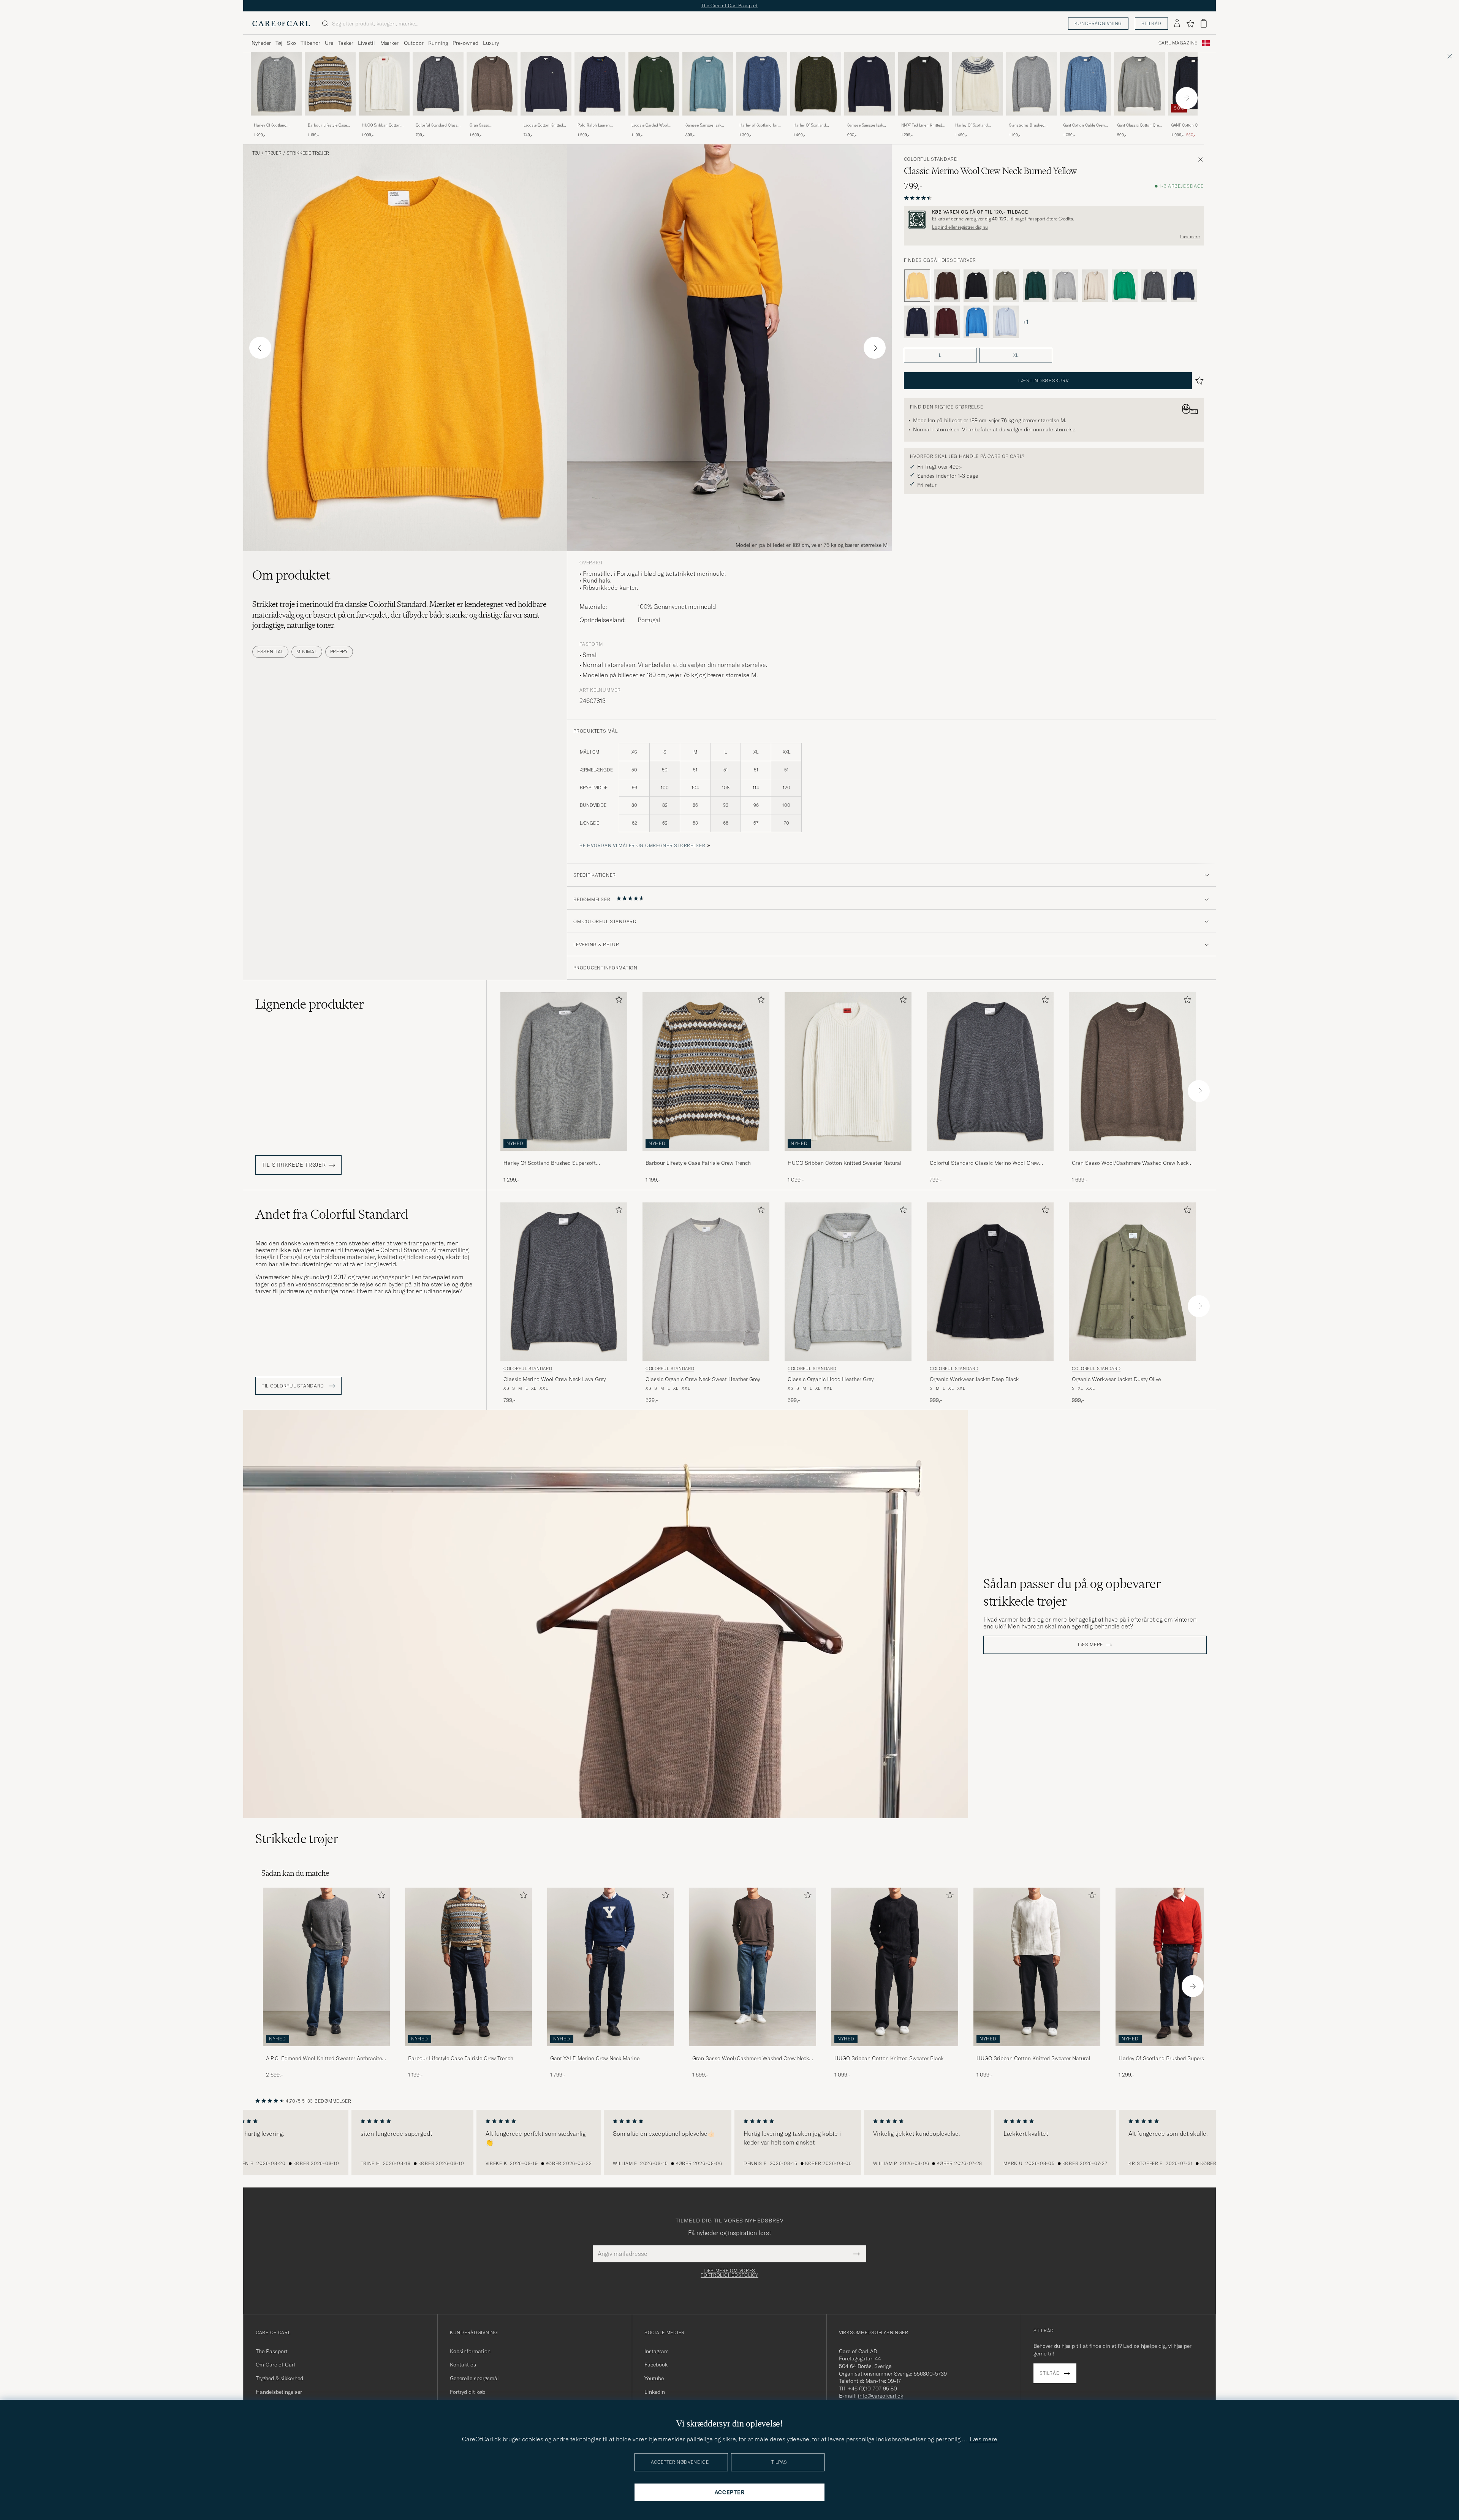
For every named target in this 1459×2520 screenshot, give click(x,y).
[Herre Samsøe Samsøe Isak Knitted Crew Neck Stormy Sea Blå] (708, 84)
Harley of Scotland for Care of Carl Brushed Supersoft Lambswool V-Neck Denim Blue (760, 125)
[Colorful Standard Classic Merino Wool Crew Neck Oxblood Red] (947, 322)
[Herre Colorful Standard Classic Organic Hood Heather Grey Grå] (848, 1282)
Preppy (339, 652)
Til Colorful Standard (294, 1386)
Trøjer (273, 153)
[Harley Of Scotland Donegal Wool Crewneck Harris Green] (816, 121)
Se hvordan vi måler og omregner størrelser (642, 845)
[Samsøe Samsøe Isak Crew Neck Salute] (870, 121)
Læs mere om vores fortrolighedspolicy (729, 2273)
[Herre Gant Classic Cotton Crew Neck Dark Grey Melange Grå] (1139, 84)
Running (438, 43)
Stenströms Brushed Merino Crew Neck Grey (1030, 125)
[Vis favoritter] (1190, 24)
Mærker (389, 43)
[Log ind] (1177, 24)
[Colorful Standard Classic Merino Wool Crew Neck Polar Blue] (1006, 322)
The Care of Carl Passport (729, 6)
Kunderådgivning (1098, 23)
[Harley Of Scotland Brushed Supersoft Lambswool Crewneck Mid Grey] (276, 121)
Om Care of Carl (275, 2365)
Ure (329, 43)
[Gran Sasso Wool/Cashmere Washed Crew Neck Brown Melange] (492, 121)
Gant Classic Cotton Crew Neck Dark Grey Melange (1139, 125)
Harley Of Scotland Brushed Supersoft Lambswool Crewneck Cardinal (1165, 2059)
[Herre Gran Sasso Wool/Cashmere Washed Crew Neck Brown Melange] (753, 1967)
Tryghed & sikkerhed (279, 2378)
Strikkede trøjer (308, 153)
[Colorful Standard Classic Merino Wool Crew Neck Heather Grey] (1065, 286)
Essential (270, 652)
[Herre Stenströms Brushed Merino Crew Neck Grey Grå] (1032, 84)
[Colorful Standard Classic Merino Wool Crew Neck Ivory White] (1095, 286)
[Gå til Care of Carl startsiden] (281, 24)
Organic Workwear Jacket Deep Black (974, 1379)
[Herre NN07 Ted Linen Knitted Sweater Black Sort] (924, 84)
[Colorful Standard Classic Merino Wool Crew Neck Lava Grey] (438, 121)
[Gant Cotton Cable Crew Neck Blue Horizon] (1086, 121)
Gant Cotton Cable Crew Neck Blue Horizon (1084, 125)
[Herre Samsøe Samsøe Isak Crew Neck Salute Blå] (870, 84)
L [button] (940, 355)
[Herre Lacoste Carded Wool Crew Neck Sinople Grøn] (654, 84)
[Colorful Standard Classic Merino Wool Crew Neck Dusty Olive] (1006, 286)
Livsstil (366, 43)
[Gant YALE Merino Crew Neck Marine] (611, 2051)
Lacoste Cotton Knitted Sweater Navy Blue (543, 125)
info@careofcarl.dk (881, 2396)
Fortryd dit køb (468, 2392)
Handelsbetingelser (279, 2392)
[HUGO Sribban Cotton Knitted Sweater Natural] (384, 121)
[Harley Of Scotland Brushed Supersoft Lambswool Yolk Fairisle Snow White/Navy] (978, 121)
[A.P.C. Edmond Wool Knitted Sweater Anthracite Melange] (326, 2051)
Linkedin (655, 2392)
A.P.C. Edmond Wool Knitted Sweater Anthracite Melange (324, 2059)
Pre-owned (465, 43)
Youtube (654, 2378)
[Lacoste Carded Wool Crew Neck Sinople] (654, 121)
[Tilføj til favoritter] (617, 1001)
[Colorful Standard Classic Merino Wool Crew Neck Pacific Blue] (976, 322)
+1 (1025, 322)
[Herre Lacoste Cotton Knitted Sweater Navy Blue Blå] (546, 84)
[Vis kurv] (1204, 23)
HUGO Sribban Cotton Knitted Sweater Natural (382, 125)
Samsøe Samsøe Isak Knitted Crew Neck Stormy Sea (703, 125)
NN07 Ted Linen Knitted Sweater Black (922, 125)
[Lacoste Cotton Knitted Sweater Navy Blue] (546, 121)
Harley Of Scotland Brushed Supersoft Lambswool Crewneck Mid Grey (272, 125)
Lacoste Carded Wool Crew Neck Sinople (650, 125)
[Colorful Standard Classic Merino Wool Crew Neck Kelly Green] (1125, 286)
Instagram (657, 2351)
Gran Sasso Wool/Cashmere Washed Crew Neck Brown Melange (491, 125)
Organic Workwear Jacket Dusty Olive (1116, 1379)
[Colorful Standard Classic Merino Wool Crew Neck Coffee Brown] (947, 286)
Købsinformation (470, 2351)
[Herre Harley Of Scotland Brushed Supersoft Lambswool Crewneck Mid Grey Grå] (276, 84)
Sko (291, 43)
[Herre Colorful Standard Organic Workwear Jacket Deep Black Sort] (990, 1282)
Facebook (656, 2365)
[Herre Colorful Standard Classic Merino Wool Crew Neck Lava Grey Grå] (438, 84)
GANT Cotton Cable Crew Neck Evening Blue (1193, 125)
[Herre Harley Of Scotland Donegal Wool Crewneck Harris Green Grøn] (816, 84)
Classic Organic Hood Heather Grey (831, 1379)
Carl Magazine (1178, 43)
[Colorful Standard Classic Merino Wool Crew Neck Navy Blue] (917, 322)
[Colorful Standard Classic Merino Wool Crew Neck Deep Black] (976, 286)
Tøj (279, 43)
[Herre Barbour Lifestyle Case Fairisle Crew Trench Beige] (330, 84)
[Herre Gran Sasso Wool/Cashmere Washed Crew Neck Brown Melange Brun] (492, 84)
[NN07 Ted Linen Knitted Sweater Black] (924, 121)
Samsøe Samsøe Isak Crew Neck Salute (865, 125)
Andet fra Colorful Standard (332, 1214)
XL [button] (1016, 355)
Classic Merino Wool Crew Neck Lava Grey (555, 1379)
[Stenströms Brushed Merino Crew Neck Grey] (1032, 121)
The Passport (272, 2351)
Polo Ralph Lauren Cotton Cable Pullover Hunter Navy (597, 125)
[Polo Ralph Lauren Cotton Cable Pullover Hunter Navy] (600, 121)
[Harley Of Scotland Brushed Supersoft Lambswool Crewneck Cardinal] (1179, 2051)
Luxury (491, 43)
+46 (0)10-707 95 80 (873, 2389)
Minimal (307, 652)
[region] (729, 2143)
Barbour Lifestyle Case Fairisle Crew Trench (327, 125)
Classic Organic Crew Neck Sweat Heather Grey (703, 1379)
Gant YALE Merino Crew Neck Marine (595, 2058)
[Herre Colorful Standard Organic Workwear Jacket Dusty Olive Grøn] (1132, 1282)
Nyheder (261, 43)
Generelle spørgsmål (474, 2378)
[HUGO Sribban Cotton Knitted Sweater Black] (895, 2051)
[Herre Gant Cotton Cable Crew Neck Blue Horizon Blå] (1086, 84)
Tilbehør (310, 43)
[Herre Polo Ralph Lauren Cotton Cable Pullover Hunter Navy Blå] (600, 84)
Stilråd (1151, 23)
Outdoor (414, 43)
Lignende (310, 1004)
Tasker (346, 43)
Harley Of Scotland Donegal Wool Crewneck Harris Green (814, 125)
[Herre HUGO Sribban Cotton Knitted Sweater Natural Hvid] (384, 84)
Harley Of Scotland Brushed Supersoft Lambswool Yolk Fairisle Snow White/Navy (976, 125)
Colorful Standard (931, 159)
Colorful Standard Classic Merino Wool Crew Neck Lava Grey (438, 125)
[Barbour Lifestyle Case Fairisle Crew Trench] (330, 121)
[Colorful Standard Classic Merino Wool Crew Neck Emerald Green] (1036, 286)
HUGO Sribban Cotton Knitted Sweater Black (889, 2058)
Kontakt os (463, 2365)
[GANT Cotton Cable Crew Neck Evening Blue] (1193, 121)
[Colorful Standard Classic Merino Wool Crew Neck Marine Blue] (1184, 286)
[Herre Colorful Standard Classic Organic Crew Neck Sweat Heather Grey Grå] (706, 1282)
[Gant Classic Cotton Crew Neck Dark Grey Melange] (1139, 121)
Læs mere (1190, 237)
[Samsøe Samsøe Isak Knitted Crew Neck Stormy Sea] (708, 121)
